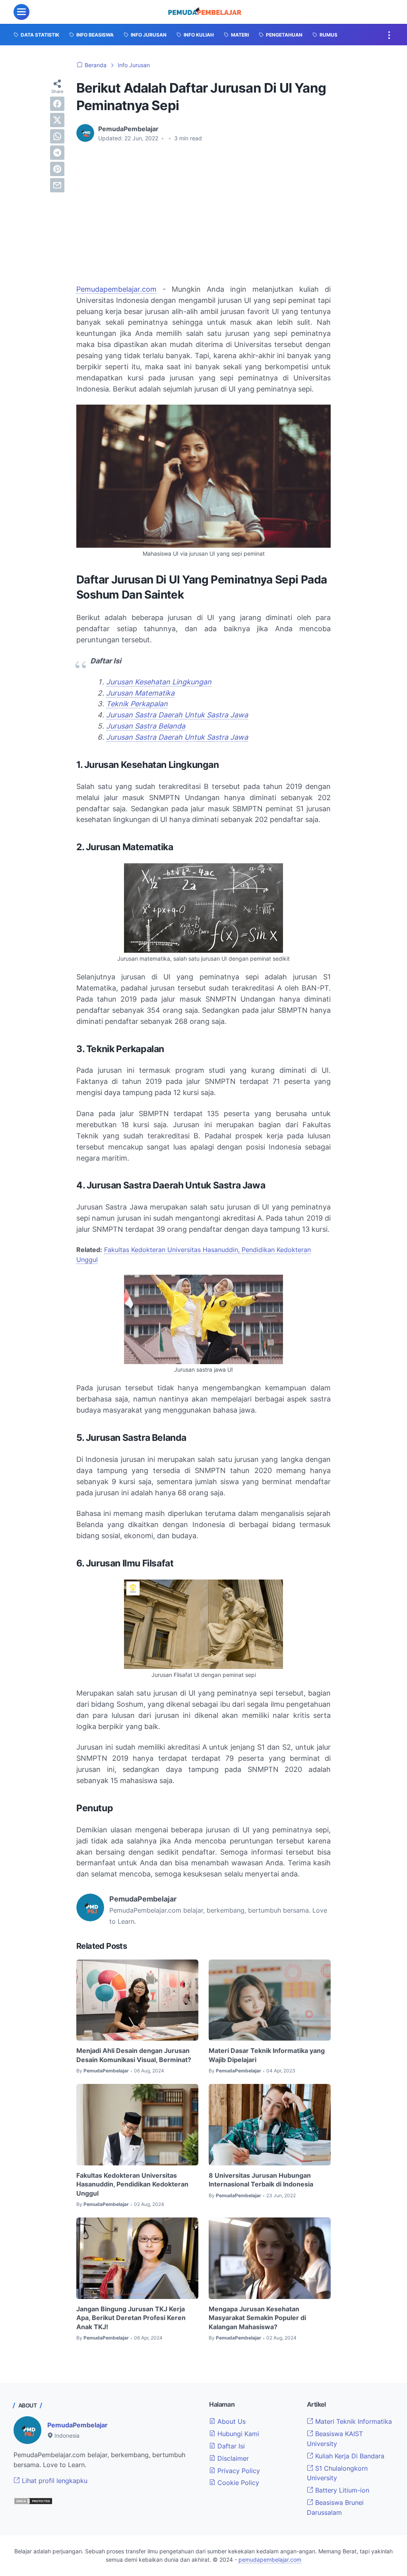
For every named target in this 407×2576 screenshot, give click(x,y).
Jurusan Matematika (140, 693)
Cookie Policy (237, 2483)
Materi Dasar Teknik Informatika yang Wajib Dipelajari (267, 2055)
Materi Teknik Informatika (353, 2421)
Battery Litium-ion (341, 2490)
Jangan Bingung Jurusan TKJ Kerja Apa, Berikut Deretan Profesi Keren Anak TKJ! (131, 2318)
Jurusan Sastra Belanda (146, 726)
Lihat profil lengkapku (54, 2481)
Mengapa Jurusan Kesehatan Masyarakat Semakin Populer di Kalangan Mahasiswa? (257, 2318)
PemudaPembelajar (78, 2425)
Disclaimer (232, 2458)
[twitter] (57, 120)
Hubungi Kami (237, 2434)
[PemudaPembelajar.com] (205, 12)
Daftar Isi (230, 2446)
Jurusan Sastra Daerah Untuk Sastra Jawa (177, 715)
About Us (231, 2421)
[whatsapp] (57, 136)
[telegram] (57, 153)
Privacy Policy (238, 2471)
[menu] (21, 12)
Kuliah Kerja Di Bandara (349, 2456)
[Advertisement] (203, 208)
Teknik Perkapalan (137, 704)
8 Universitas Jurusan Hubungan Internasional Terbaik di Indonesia (261, 2180)
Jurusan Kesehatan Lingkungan (159, 682)
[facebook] (57, 104)
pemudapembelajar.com (270, 2560)
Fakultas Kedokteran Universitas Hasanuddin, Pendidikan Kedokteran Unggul (132, 2184)
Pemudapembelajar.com (116, 289)
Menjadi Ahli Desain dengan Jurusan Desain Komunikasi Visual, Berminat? (134, 2055)
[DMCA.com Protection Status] (33, 2502)
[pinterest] (57, 169)
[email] (57, 185)
